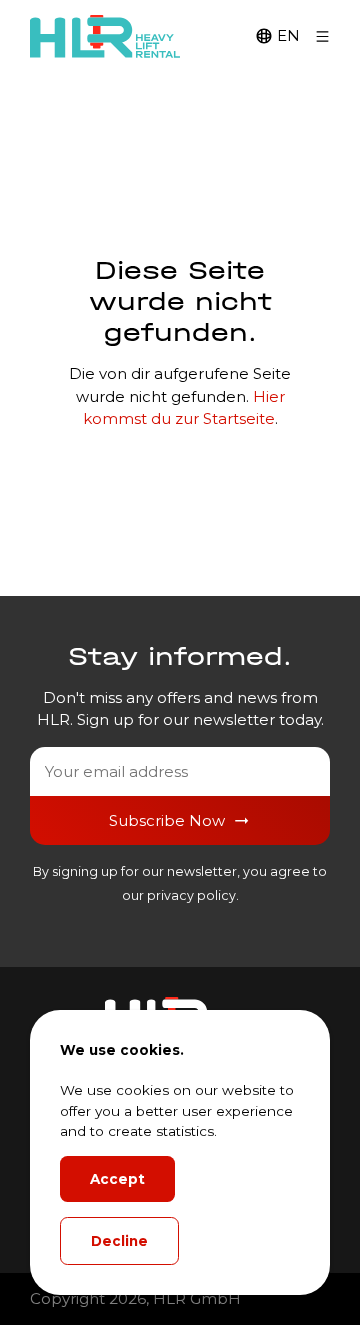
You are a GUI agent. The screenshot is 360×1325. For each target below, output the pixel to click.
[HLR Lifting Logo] (105, 36)
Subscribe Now (167, 820)
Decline (119, 1241)
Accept (117, 1179)
